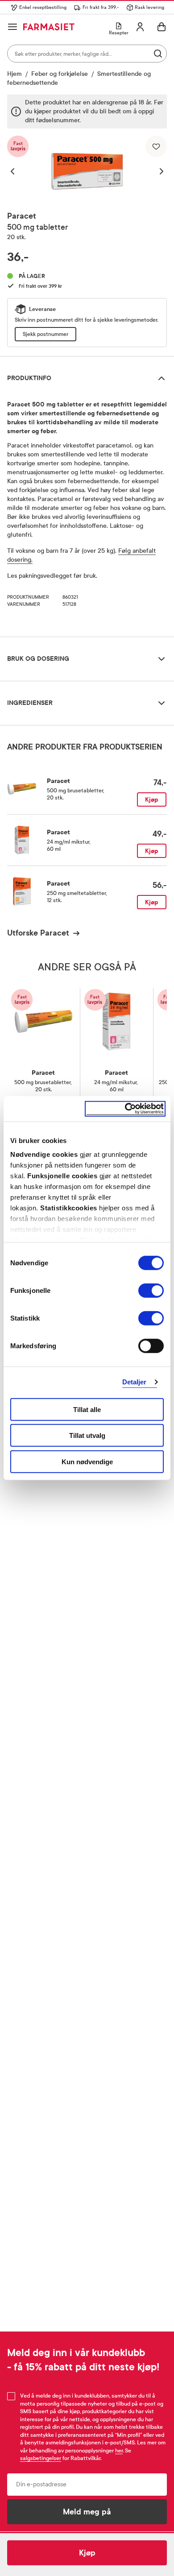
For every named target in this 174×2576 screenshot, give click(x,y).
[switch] (151, 1290)
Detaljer (135, 1382)
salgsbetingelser (41, 2458)
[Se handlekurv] (162, 27)
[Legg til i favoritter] (156, 146)
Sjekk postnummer (46, 334)
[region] (87, 171)
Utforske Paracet (38, 933)
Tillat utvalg (87, 1435)
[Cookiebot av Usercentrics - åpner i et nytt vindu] (125, 1109)
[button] (17, 171)
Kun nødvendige (87, 1461)
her (119, 2451)
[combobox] (87, 54)
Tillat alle (87, 1409)
